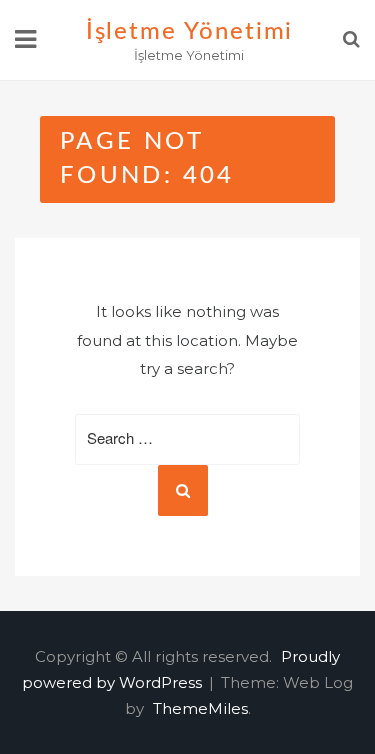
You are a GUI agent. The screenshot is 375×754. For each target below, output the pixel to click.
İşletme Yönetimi (190, 32)
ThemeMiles (200, 708)
